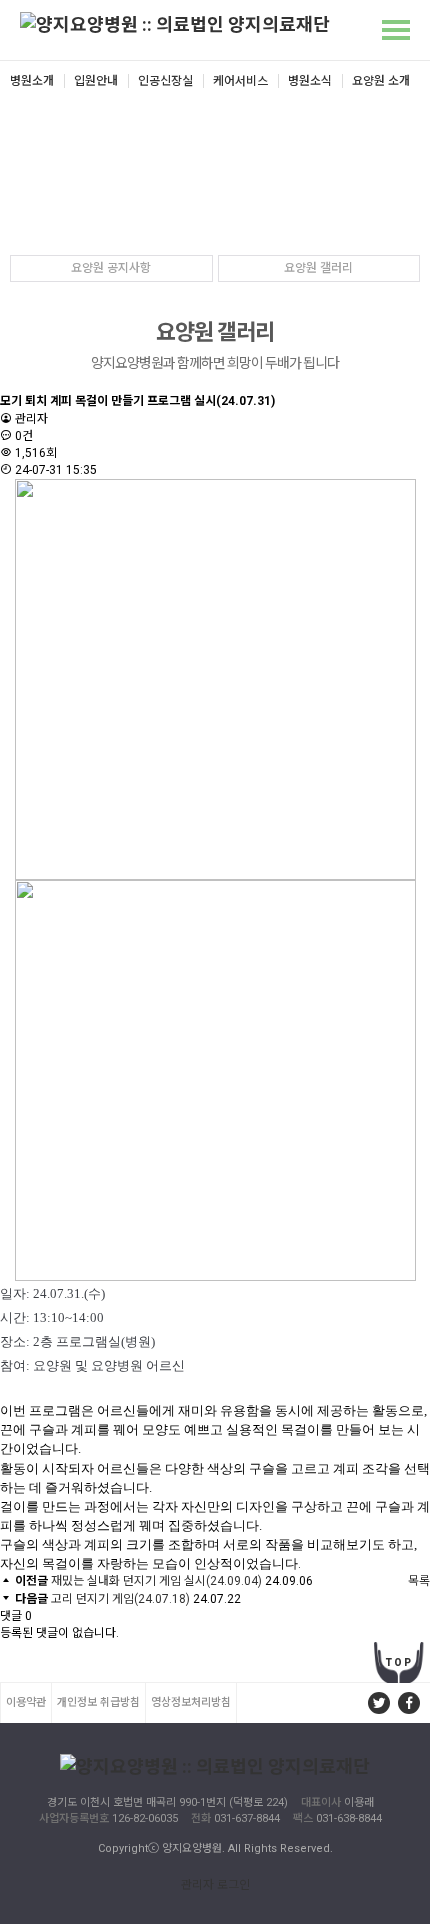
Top (399, 1662)
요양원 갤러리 (318, 268)
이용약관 (26, 1702)
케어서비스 (240, 81)
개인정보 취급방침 (98, 1702)
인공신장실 (165, 81)
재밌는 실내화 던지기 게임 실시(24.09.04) (156, 1581)
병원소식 (310, 81)
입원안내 (96, 81)
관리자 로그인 (215, 1885)
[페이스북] (409, 1703)
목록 (419, 1581)
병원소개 (32, 81)
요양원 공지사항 (111, 268)
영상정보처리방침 (191, 1702)
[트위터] (379, 1703)
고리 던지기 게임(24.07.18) (120, 1599)
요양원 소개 (381, 81)
